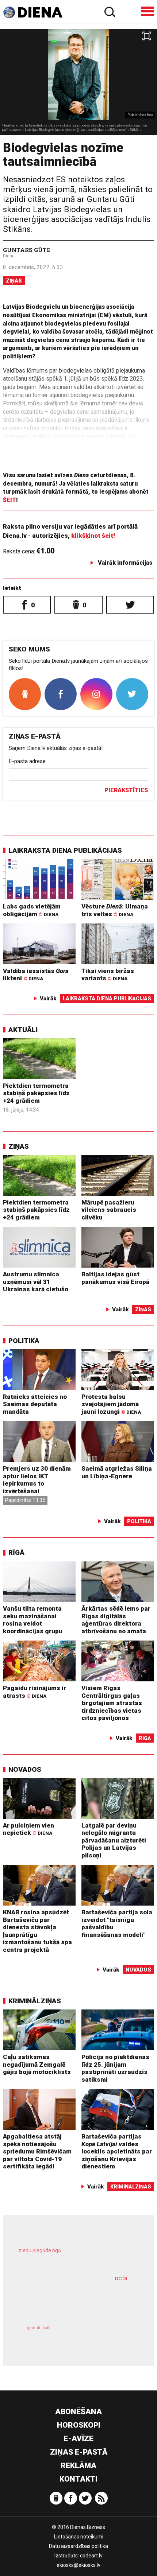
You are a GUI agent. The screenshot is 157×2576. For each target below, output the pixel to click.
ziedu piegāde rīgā (40, 2250)
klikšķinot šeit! (93, 536)
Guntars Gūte (27, 250)
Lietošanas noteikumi (79, 2537)
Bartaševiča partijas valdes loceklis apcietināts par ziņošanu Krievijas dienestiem (117, 2151)
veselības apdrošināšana (67, 2300)
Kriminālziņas (35, 2001)
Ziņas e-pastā (79, 2452)
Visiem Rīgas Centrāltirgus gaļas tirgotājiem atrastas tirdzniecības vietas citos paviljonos (112, 1703)
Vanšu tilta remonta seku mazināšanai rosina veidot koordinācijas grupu (33, 1620)
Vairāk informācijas (125, 563)
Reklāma (78, 2466)
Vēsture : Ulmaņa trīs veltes (115, 910)
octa (121, 2278)
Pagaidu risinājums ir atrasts (35, 1692)
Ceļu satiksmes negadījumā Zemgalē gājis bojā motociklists (37, 2064)
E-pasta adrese (27, 761)
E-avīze (78, 2439)
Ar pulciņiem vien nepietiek (28, 1829)
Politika (24, 1341)
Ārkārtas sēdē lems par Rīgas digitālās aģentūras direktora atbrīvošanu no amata (116, 1620)
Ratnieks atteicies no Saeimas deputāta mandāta (35, 1404)
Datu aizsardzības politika (78, 2546)
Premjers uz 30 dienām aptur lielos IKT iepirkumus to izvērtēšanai (37, 1480)
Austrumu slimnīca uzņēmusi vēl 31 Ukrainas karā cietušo (36, 1282)
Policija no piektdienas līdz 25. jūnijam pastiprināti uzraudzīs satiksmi (115, 2068)
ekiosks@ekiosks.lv (78, 2565)
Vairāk (48, 999)
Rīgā (16, 1552)
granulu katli (39, 2328)
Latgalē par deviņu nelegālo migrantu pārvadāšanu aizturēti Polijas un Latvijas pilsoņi (114, 1840)
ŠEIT (9, 500)
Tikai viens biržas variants (108, 975)
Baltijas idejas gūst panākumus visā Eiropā (115, 1278)
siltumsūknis (107, 2336)
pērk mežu (74, 2256)
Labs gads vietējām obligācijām (32, 910)
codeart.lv (91, 2556)
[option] (78, 82)
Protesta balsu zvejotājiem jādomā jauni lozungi (111, 1404)
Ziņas (14, 281)
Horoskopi (79, 2425)
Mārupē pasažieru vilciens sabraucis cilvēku (109, 1210)
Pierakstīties (126, 790)
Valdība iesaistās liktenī (36, 975)
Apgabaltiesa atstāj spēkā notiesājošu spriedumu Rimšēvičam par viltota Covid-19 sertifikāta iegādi (37, 2151)
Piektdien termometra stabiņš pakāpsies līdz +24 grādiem (36, 1093)
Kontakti (78, 2479)
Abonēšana (78, 2412)
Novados (25, 1769)
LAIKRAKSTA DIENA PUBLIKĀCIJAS (65, 850)
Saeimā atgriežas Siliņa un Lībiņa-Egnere (117, 1472)
